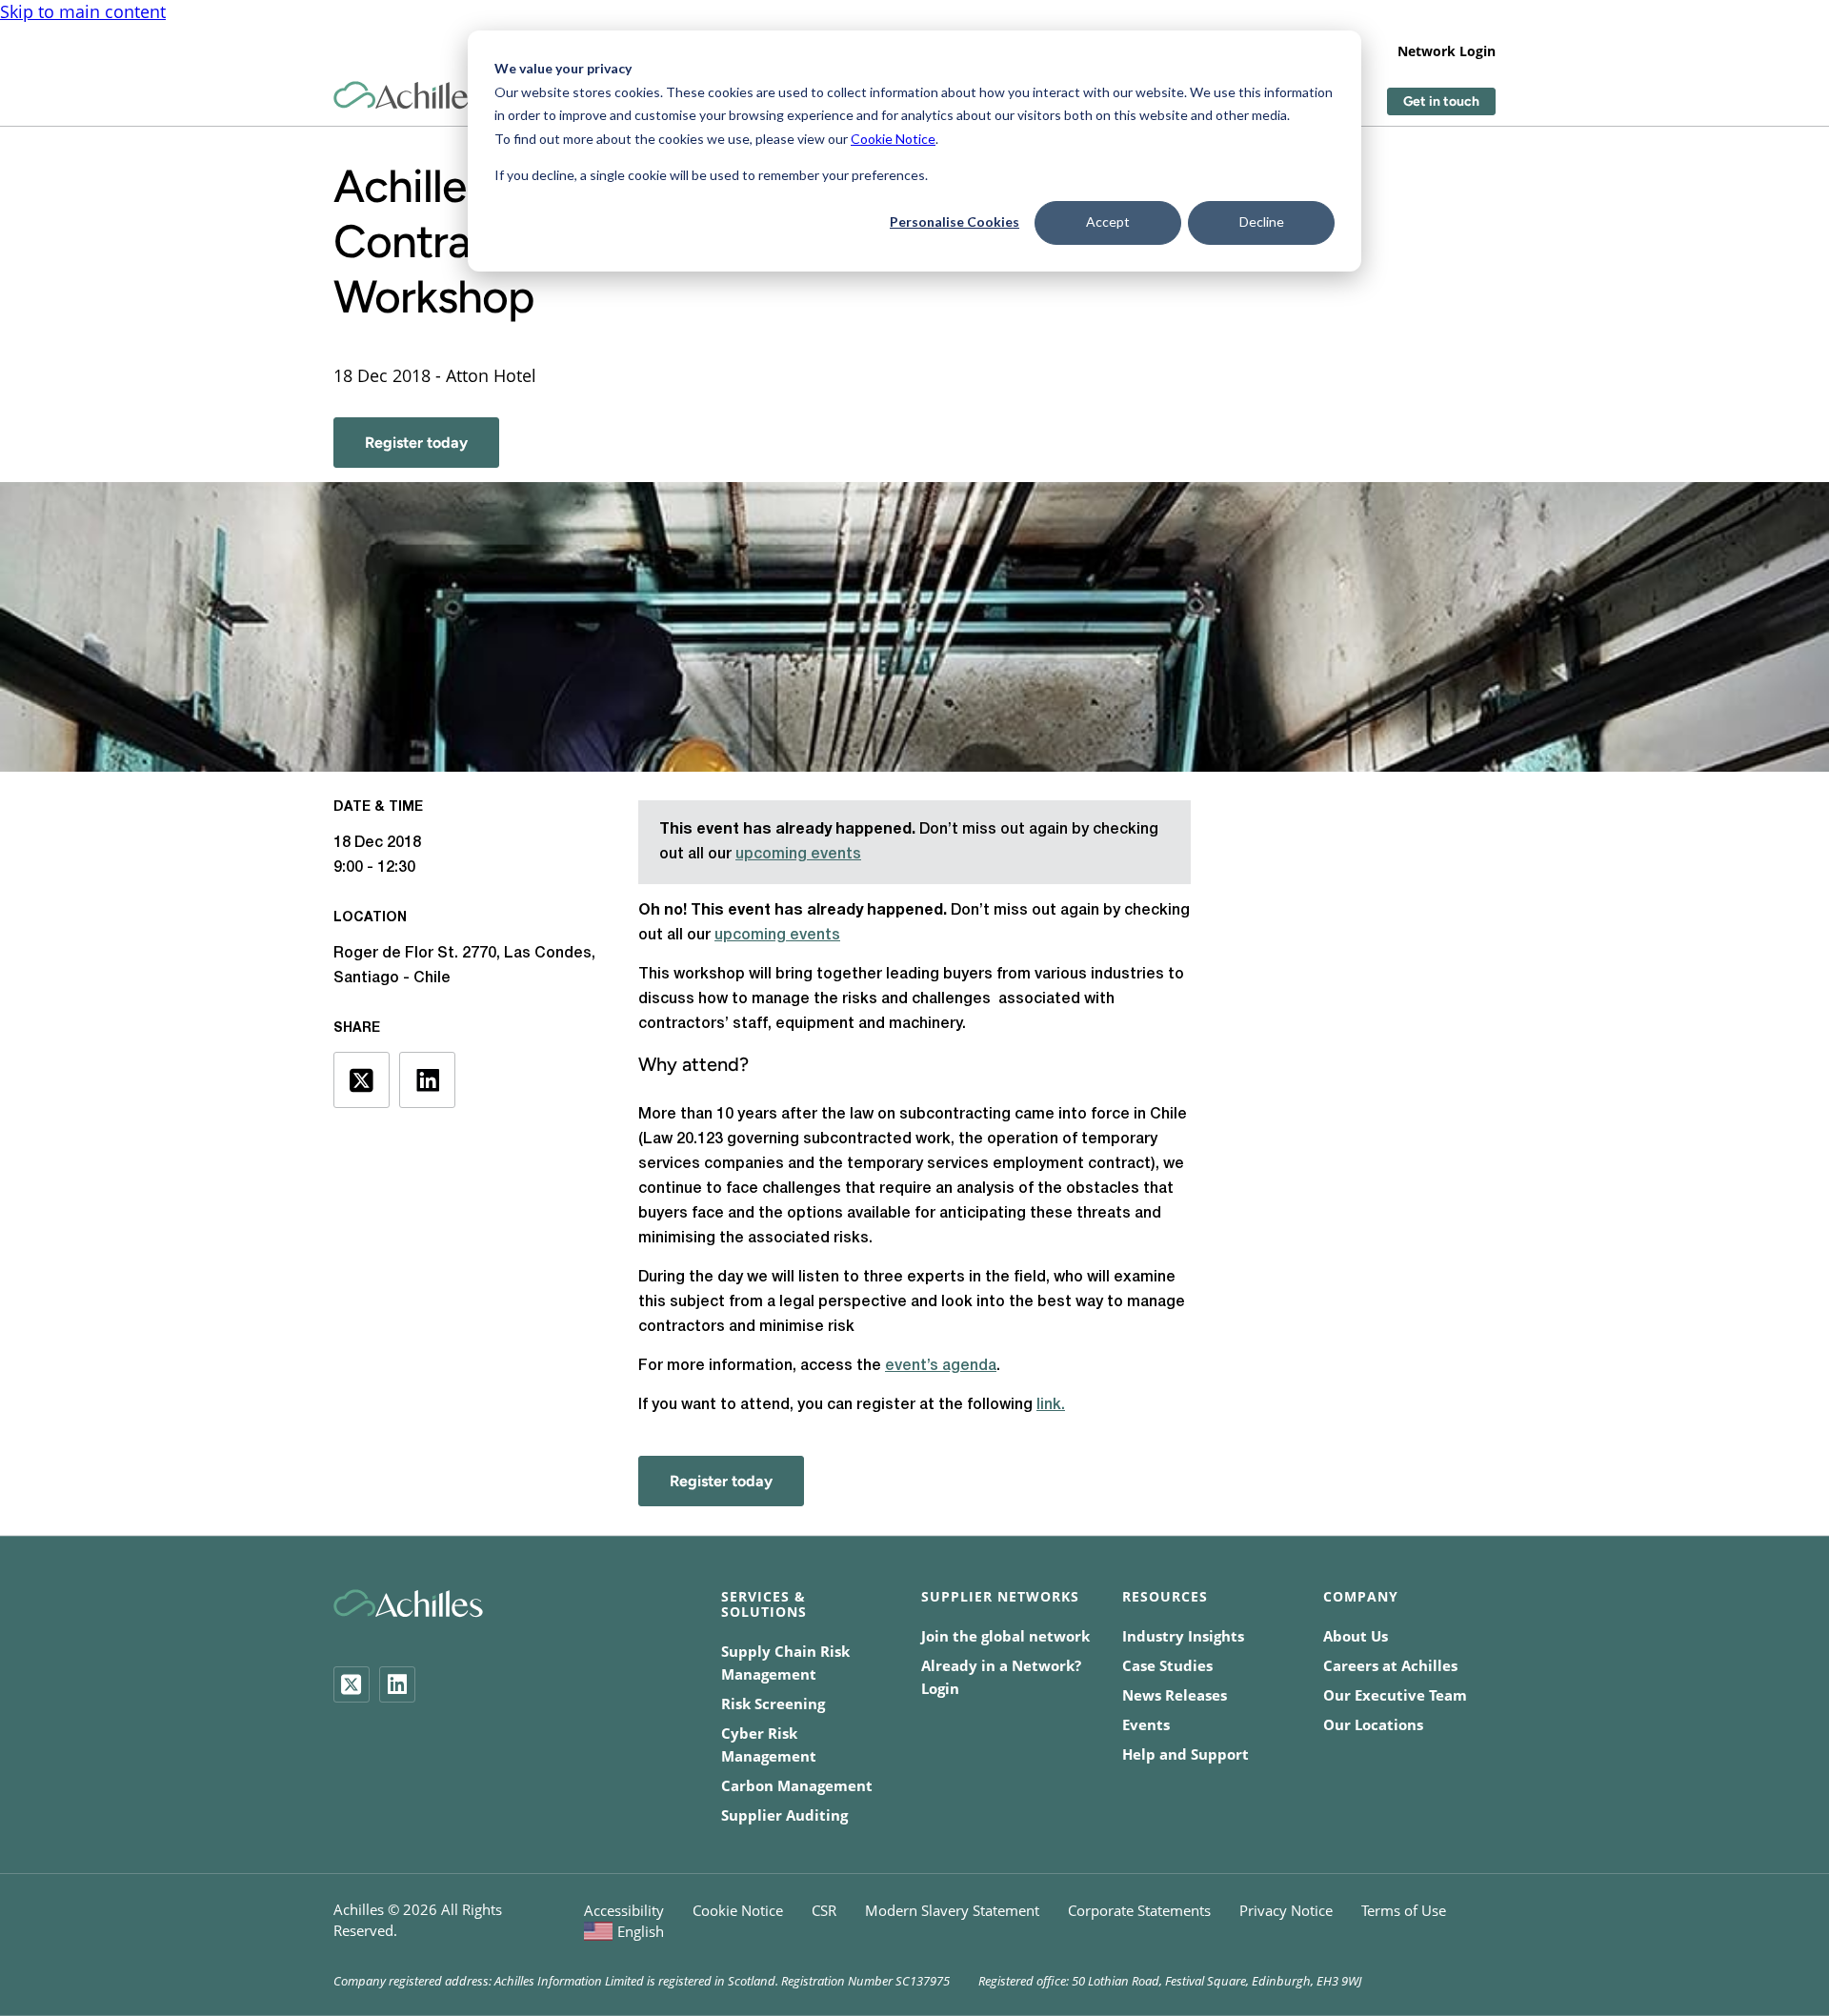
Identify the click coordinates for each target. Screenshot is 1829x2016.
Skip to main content (83, 11)
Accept (1108, 222)
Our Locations (1373, 1724)
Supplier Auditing (784, 1815)
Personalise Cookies (955, 222)
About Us (1356, 1636)
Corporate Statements (1139, 1910)
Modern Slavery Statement (952, 1910)
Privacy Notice (1286, 1910)
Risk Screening (773, 1704)
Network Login (1447, 51)
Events (1146, 1724)
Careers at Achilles (1390, 1665)
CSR (824, 1910)
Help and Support (1186, 1754)
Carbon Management (797, 1785)
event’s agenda (941, 1366)
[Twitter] (352, 1684)
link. (1051, 1405)
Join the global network (1005, 1636)
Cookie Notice (893, 139)
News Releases (1175, 1695)
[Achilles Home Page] (408, 96)
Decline (1262, 222)
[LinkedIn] (397, 1684)
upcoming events (798, 855)
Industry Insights (1183, 1636)
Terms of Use (1404, 1910)
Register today (416, 443)
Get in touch (1441, 101)
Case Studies (1167, 1665)
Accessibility (624, 1910)
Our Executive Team (1395, 1695)
